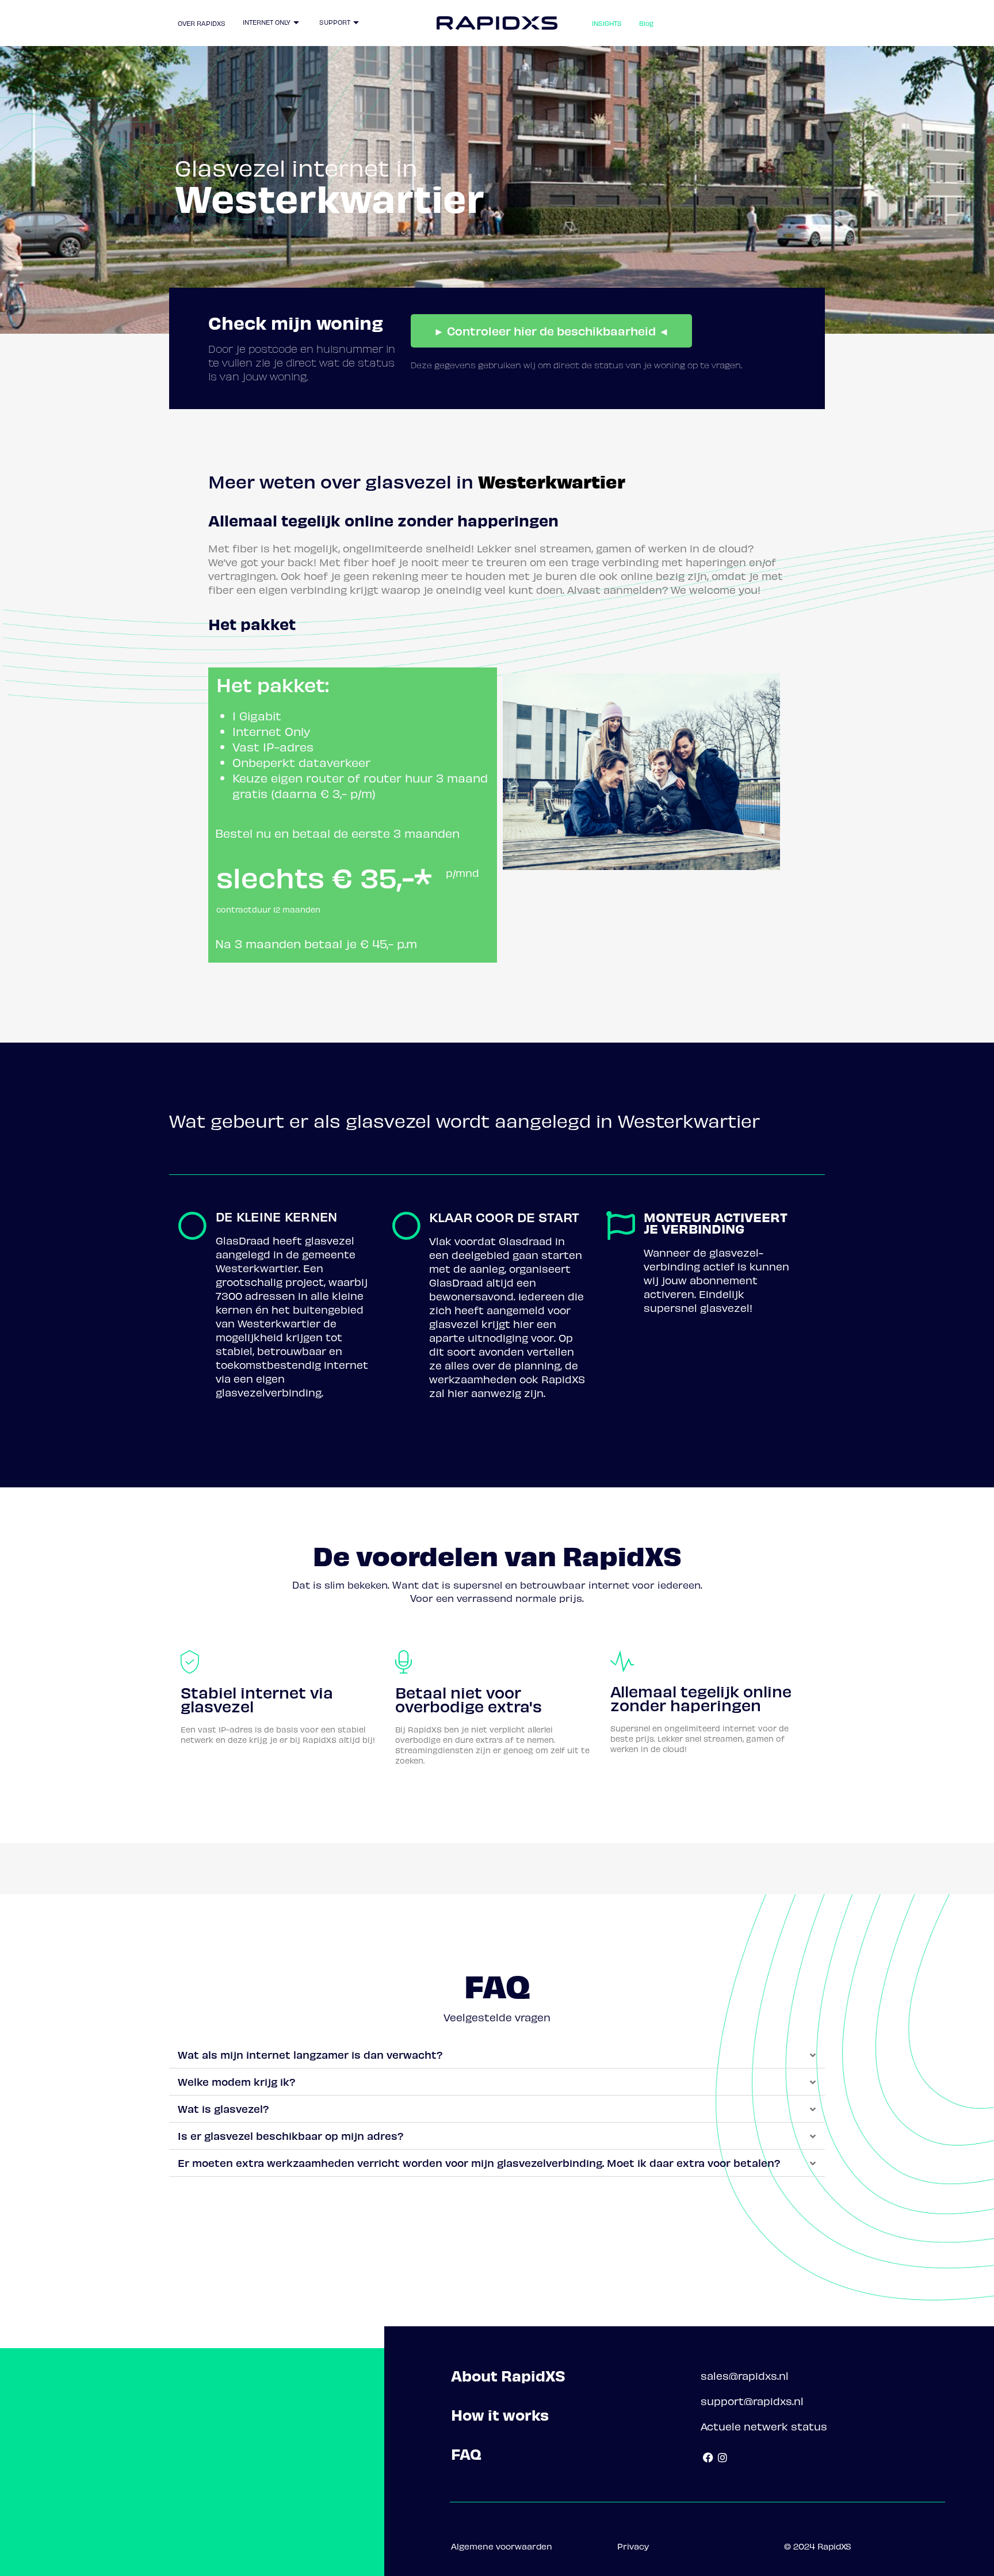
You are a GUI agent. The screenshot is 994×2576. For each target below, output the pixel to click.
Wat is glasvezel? (223, 2108)
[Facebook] (708, 2458)
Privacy (633, 2546)
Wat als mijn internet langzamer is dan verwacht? (310, 2054)
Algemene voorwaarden (502, 2546)
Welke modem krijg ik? (237, 2081)
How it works (500, 2415)
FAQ (466, 2454)
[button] (497, 2055)
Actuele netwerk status (764, 2426)
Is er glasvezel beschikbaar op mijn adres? (291, 2136)
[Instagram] (723, 2458)
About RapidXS (508, 2375)
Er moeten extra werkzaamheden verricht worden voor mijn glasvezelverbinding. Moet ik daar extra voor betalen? (479, 2163)
